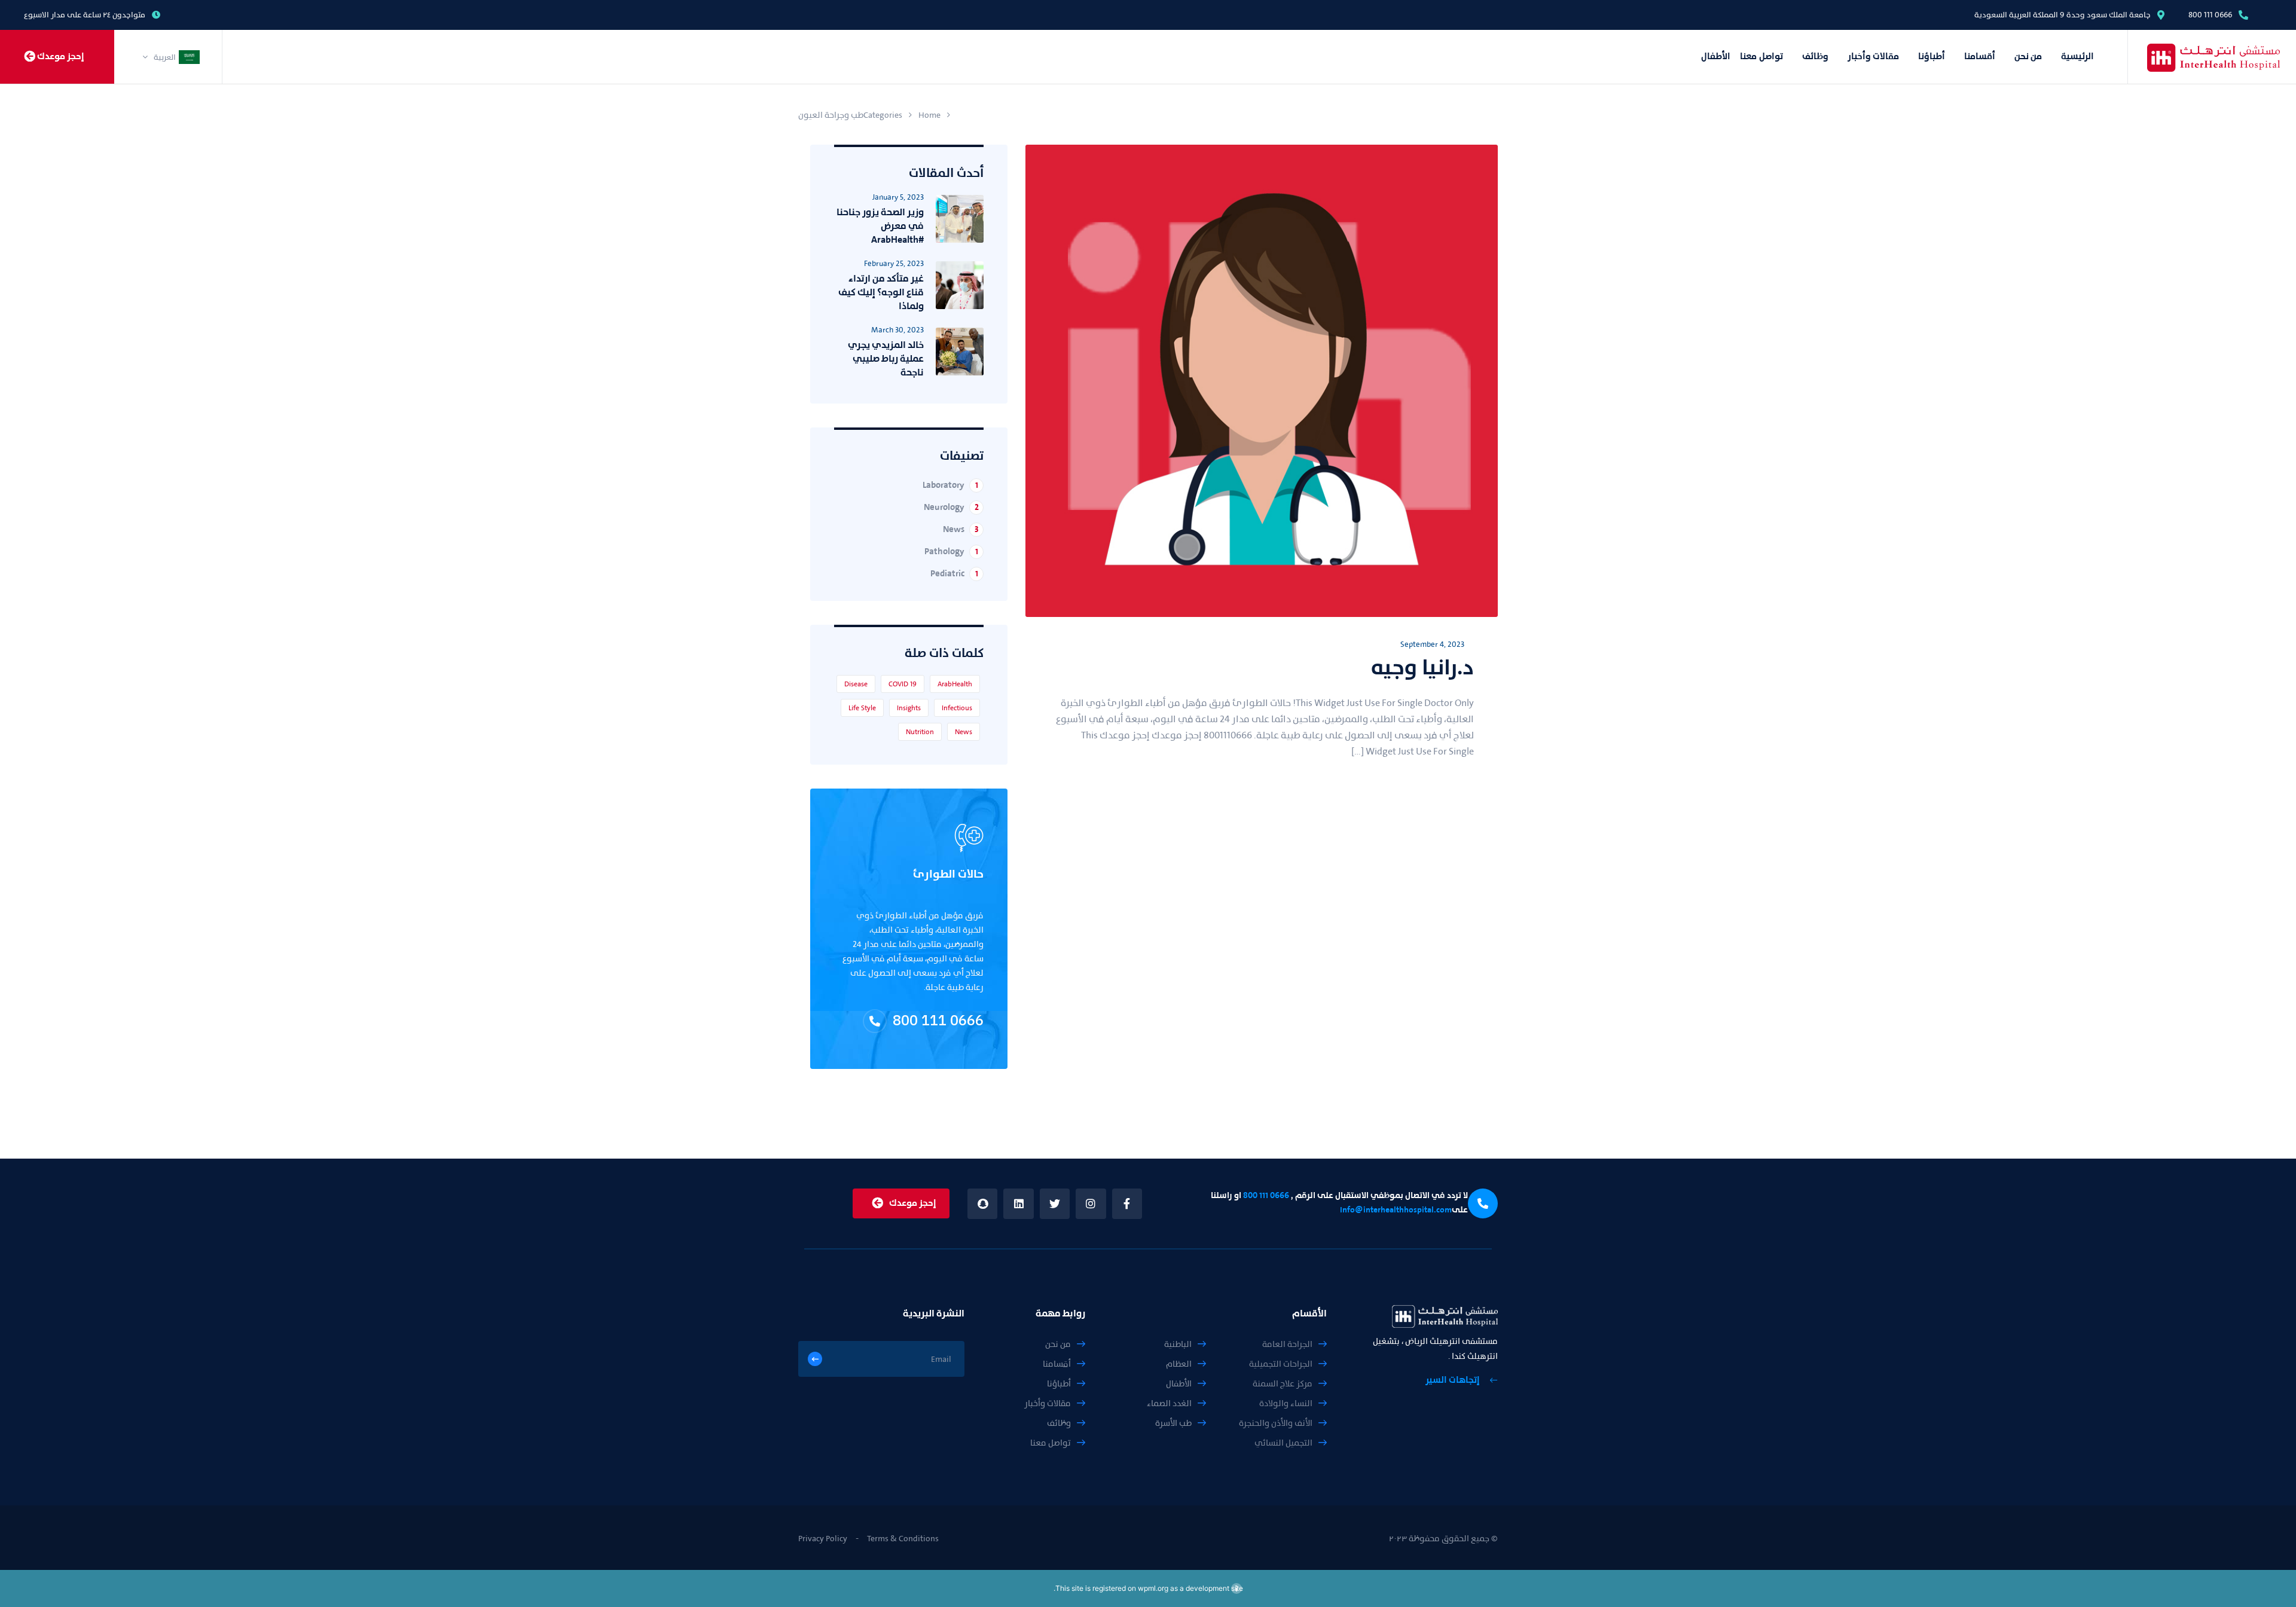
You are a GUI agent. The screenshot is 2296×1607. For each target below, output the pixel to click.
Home (929, 115)
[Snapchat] (982, 1203)
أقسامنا (1980, 56)
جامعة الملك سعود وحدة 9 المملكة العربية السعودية (2063, 15)
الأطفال (1716, 56)
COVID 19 (903, 684)
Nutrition (920, 732)
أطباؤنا (1932, 56)
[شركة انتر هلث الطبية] (2193, 57)
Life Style (862, 708)
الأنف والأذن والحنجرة (1276, 1423)
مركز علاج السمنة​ (1283, 1384)
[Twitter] (1055, 1203)
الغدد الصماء (1169, 1403)
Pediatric (954, 574)
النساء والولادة (1286, 1403)
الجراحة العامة (1287, 1344)
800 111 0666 (2210, 15)
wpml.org (1153, 1588)
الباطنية (1178, 1344)
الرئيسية (2077, 56)
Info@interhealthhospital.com (1396, 1210)
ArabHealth (955, 684)
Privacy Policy (823, 1539)
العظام (1179, 1364)
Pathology (951, 552)
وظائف (1815, 56)
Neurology (951, 507)
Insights (909, 708)
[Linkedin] (1018, 1203)
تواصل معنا (1761, 56)
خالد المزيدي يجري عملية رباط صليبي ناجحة (886, 359)
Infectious (957, 708)
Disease (856, 684)
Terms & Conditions (903, 1539)
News (961, 529)
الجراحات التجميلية (1281, 1364)
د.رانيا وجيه (1422, 667)
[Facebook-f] (1127, 1203)
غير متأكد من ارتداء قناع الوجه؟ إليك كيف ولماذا (881, 292)
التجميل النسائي (1283, 1443)
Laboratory (950, 485)
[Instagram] (1091, 1203)
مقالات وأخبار (1873, 56)
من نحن (2028, 56)
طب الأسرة (1173, 1423)
